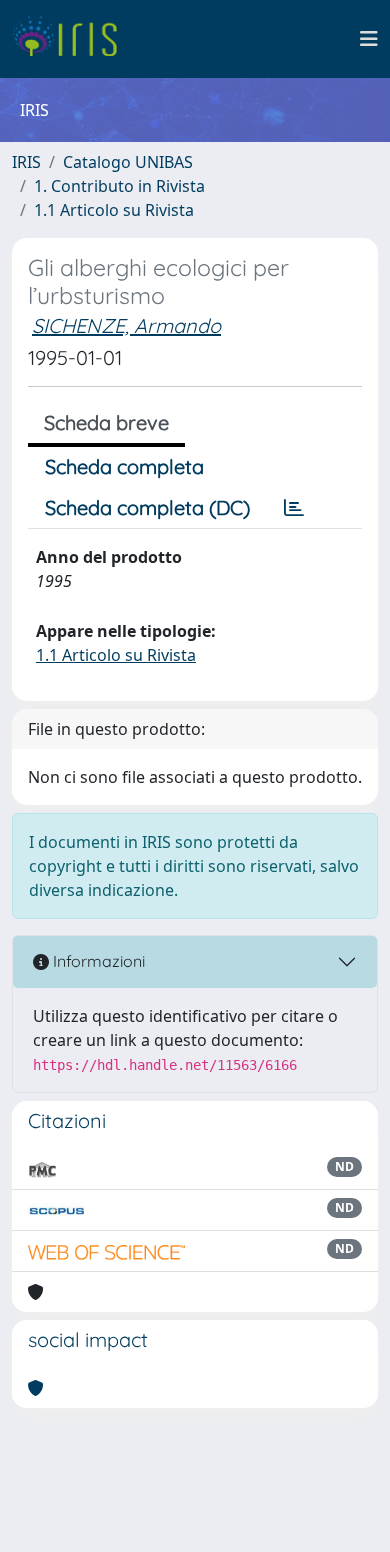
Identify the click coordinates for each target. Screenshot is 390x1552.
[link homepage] (72, 39)
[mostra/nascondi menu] (369, 39)
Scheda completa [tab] (124, 466)
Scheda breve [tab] (106, 422)
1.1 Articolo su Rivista (114, 210)
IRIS (26, 162)
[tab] (294, 508)
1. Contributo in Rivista (119, 186)
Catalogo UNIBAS (128, 162)
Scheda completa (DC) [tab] (147, 507)
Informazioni (97, 961)
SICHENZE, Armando (126, 325)
